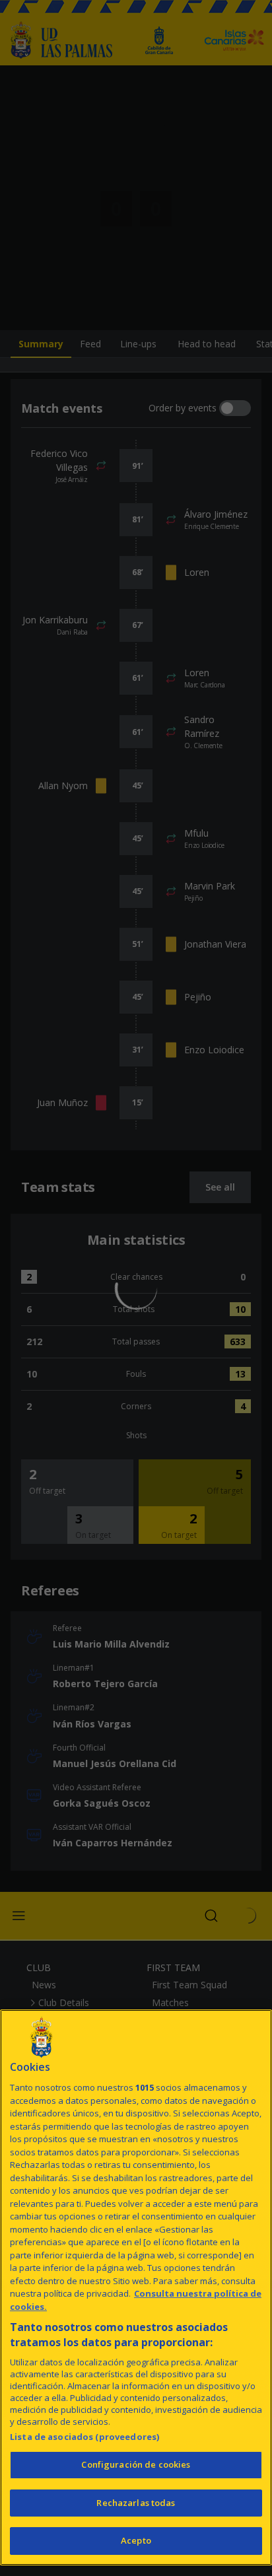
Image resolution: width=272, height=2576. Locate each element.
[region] (136, 2287)
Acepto (136, 2540)
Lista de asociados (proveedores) (85, 2437)
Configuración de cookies (136, 2464)
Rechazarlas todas (136, 2503)
